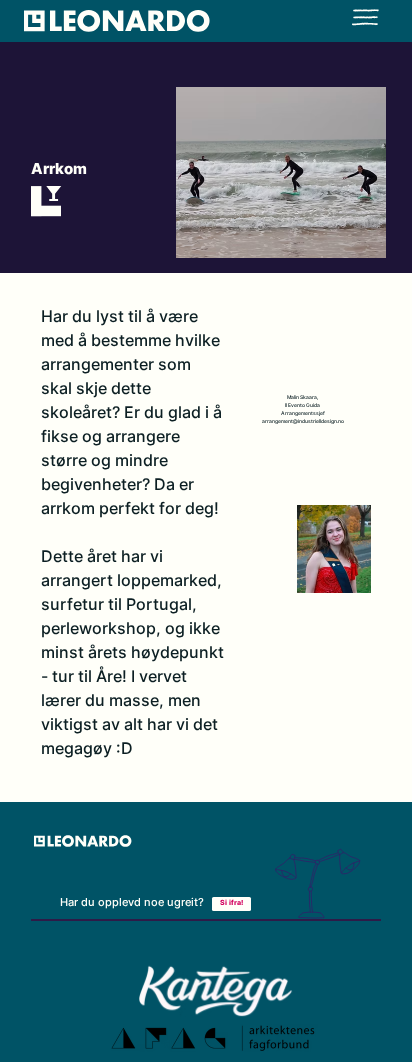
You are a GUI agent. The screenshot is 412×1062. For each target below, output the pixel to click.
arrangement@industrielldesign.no (303, 421)
